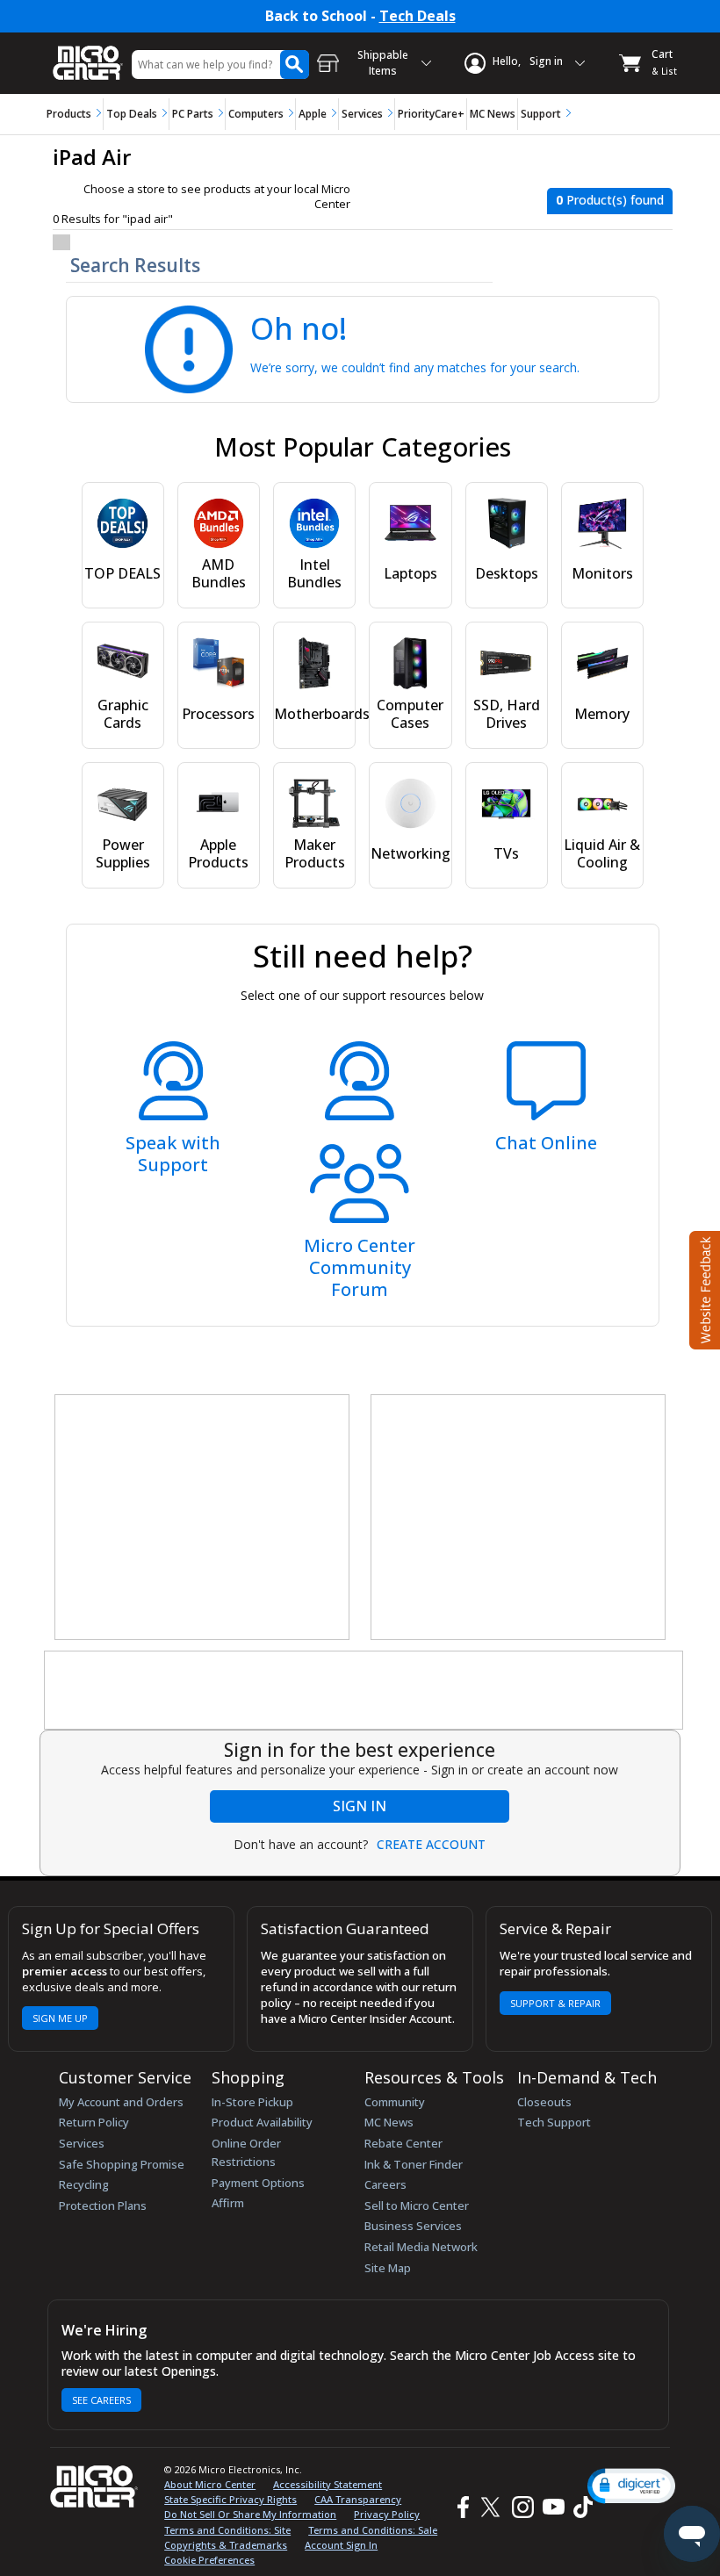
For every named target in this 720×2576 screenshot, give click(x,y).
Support (541, 114)
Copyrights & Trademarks (226, 2545)
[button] (631, 2486)
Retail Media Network (421, 2247)
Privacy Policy (387, 2514)
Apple (313, 114)
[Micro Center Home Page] (88, 54)
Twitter (493, 2507)
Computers (256, 114)
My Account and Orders (121, 2102)
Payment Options (258, 2183)
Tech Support (554, 2122)
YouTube (553, 2507)
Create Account (431, 1845)
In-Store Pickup (252, 2102)
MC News (493, 114)
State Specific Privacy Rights (230, 2499)
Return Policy (94, 2122)
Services (362, 114)
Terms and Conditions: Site (227, 2530)
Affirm (228, 2203)
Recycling (84, 2184)
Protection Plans (103, 2205)
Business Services (413, 2226)
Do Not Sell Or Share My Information (250, 2514)
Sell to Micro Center (417, 2205)
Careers (385, 2184)
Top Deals (132, 114)
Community (395, 2102)
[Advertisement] (203, 1518)
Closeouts (544, 2102)
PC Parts (193, 114)
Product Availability (262, 2122)
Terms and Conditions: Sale (373, 2530)
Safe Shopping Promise (122, 2164)
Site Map (388, 2268)
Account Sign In (341, 2545)
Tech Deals (418, 16)
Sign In (360, 1806)
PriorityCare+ (431, 114)
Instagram (522, 2507)
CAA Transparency (358, 2499)
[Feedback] (703, 1288)
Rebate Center (403, 2143)
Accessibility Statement (328, 2484)
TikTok (580, 2507)
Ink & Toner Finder (414, 2164)
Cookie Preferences (209, 2560)
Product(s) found (610, 200)
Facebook (461, 2507)
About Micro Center (210, 2484)
